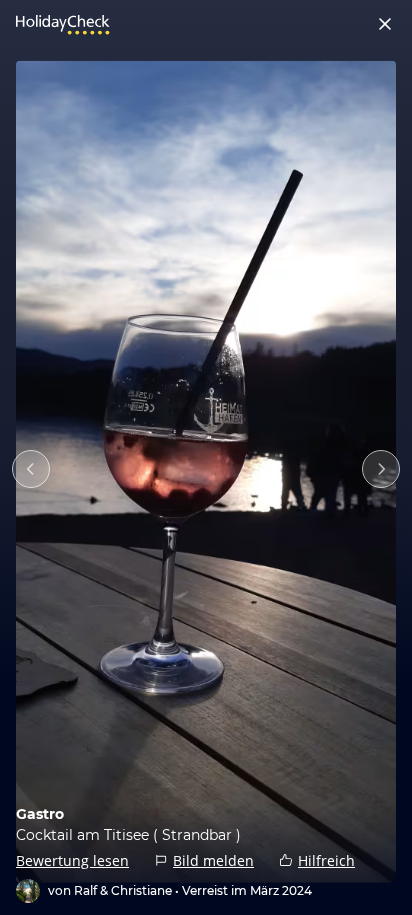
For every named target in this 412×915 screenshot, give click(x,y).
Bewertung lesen (72, 860)
